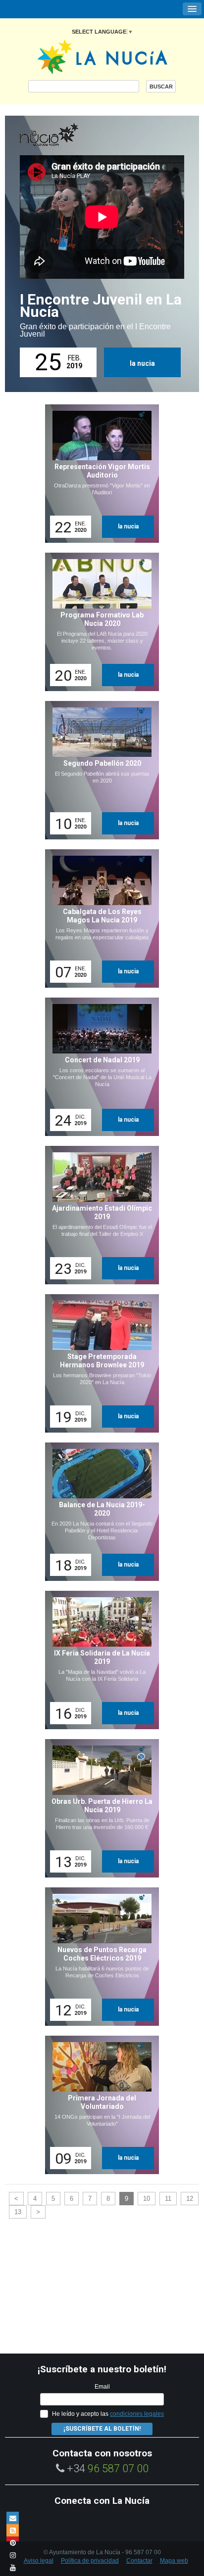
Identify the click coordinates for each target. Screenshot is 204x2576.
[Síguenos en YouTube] (13, 2567)
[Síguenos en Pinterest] (13, 2543)
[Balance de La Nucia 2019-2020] (99, 1512)
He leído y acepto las (108, 2414)
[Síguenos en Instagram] (13, 2555)
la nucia (142, 363)
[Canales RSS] (13, 2530)
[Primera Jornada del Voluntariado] (99, 2105)
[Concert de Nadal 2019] (99, 1067)
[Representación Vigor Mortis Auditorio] (99, 474)
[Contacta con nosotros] (13, 2518)
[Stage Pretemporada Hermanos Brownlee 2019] (99, 1363)
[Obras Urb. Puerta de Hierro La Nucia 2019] (99, 1808)
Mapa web (174, 2561)
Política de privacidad (90, 2561)
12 (190, 2199)
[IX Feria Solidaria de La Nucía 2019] (99, 1660)
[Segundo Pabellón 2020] (99, 770)
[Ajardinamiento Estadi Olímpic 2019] (99, 1215)
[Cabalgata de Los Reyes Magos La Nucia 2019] (99, 918)
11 (168, 2199)
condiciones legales (137, 2414)
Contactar (139, 2561)
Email (102, 2387)
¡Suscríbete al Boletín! (102, 2429)
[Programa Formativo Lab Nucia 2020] (99, 622)
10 (147, 2199)
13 (18, 2212)
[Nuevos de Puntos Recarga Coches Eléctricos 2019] (99, 1957)
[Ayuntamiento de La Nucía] (102, 56)
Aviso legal (39, 2561)
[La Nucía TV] (69, 135)
